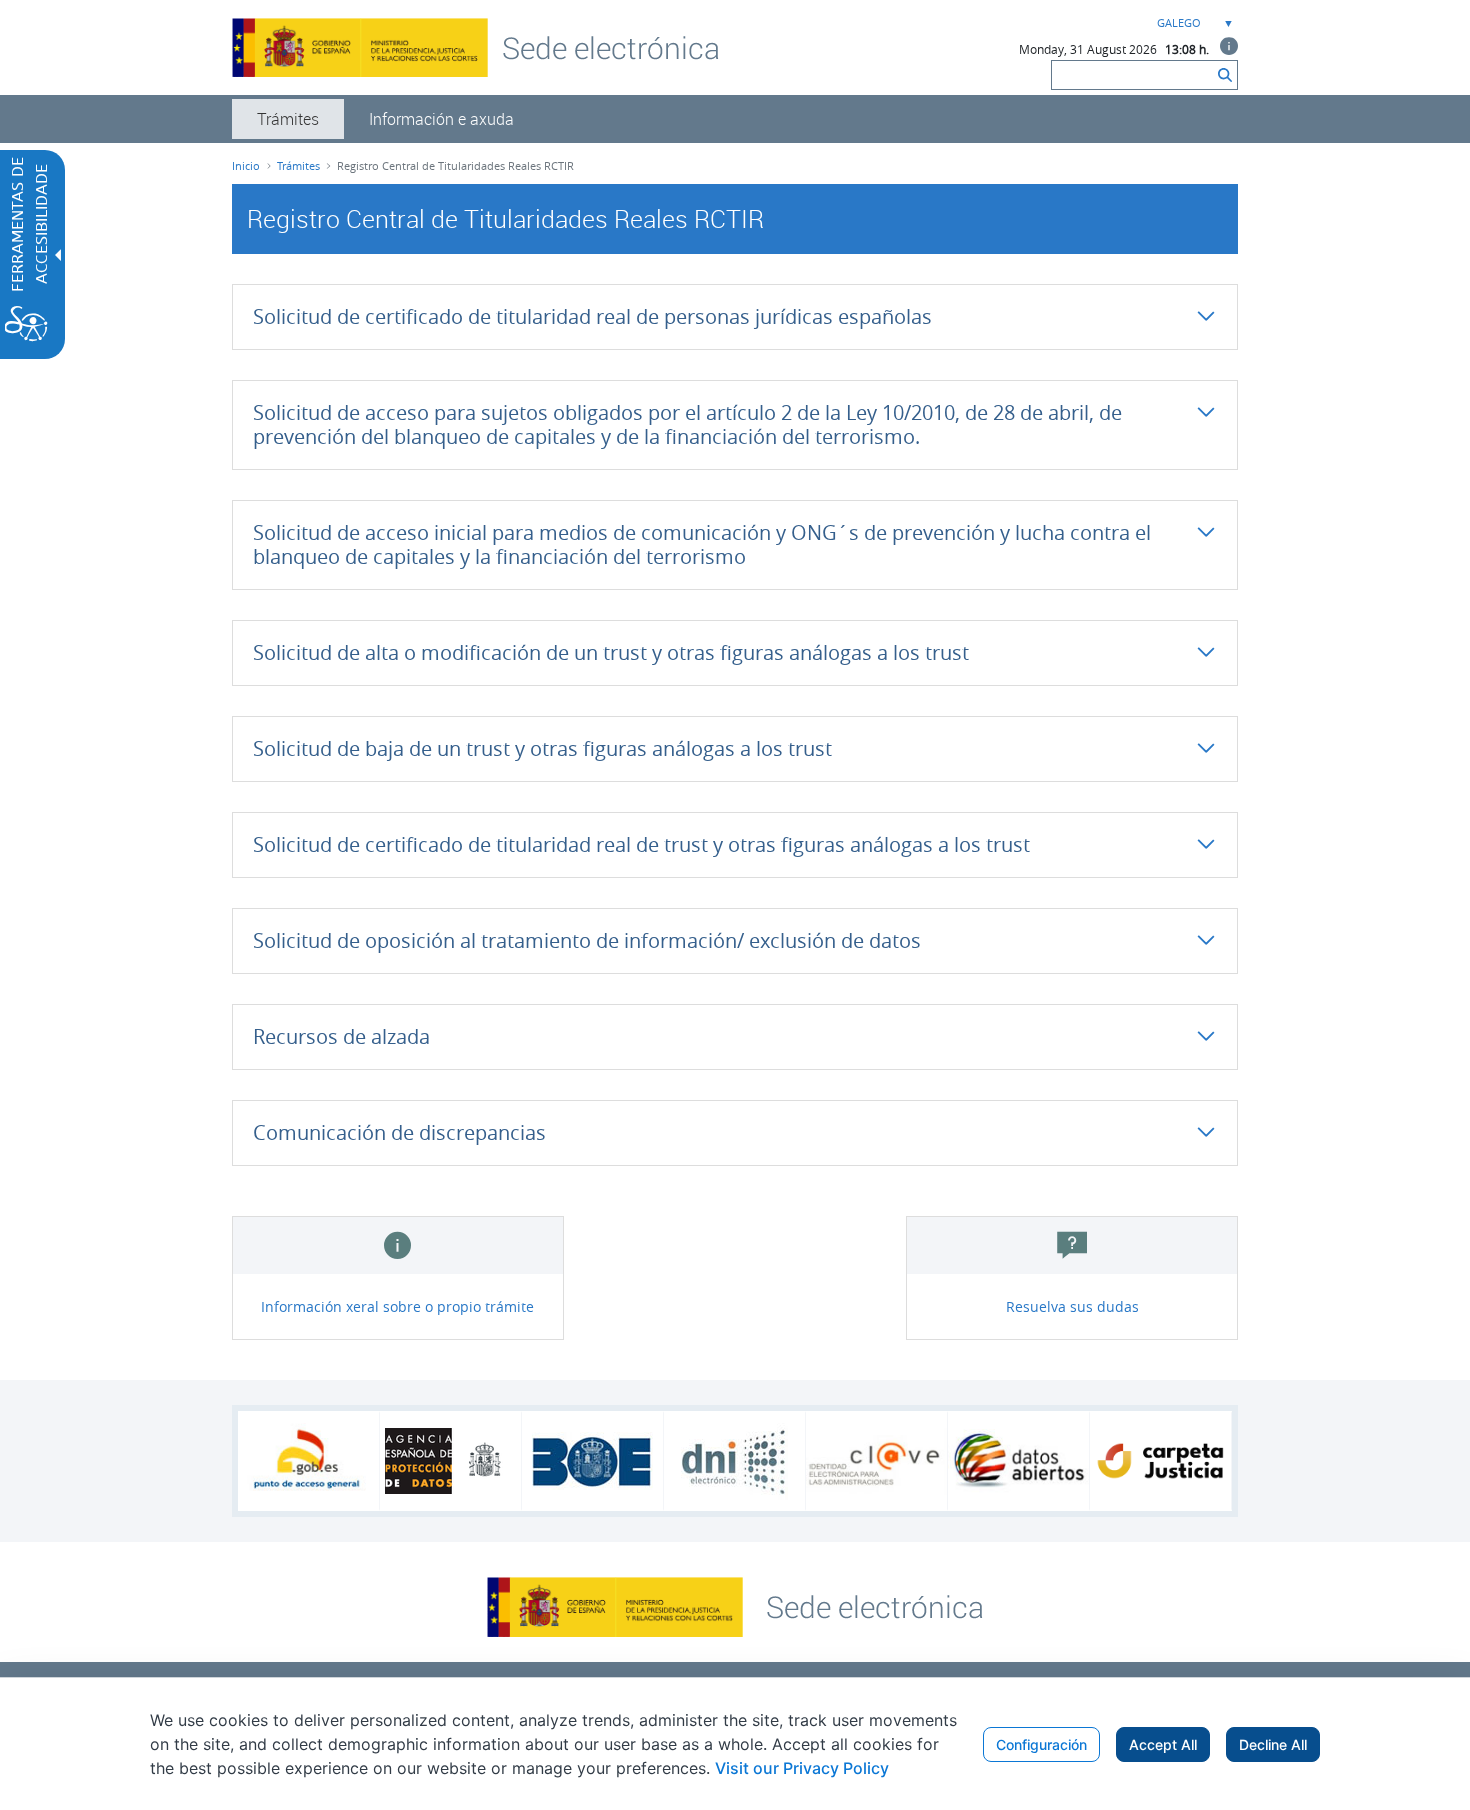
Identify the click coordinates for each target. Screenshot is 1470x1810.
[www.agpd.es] (451, 1461)
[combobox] (1193, 23)
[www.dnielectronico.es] (734, 1461)
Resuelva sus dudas (1072, 1306)
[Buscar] (1225, 75)
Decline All (1273, 1744)
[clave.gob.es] (876, 1461)
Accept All (1163, 1744)
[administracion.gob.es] (308, 1461)
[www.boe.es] (592, 1461)
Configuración (1041, 1744)
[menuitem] (288, 119)
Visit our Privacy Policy (802, 1768)
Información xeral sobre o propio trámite (397, 1306)
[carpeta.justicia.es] (1160, 1461)
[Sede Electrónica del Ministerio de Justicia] (611, 47)
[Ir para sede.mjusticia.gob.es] (875, 1605)
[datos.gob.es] (1018, 1461)
